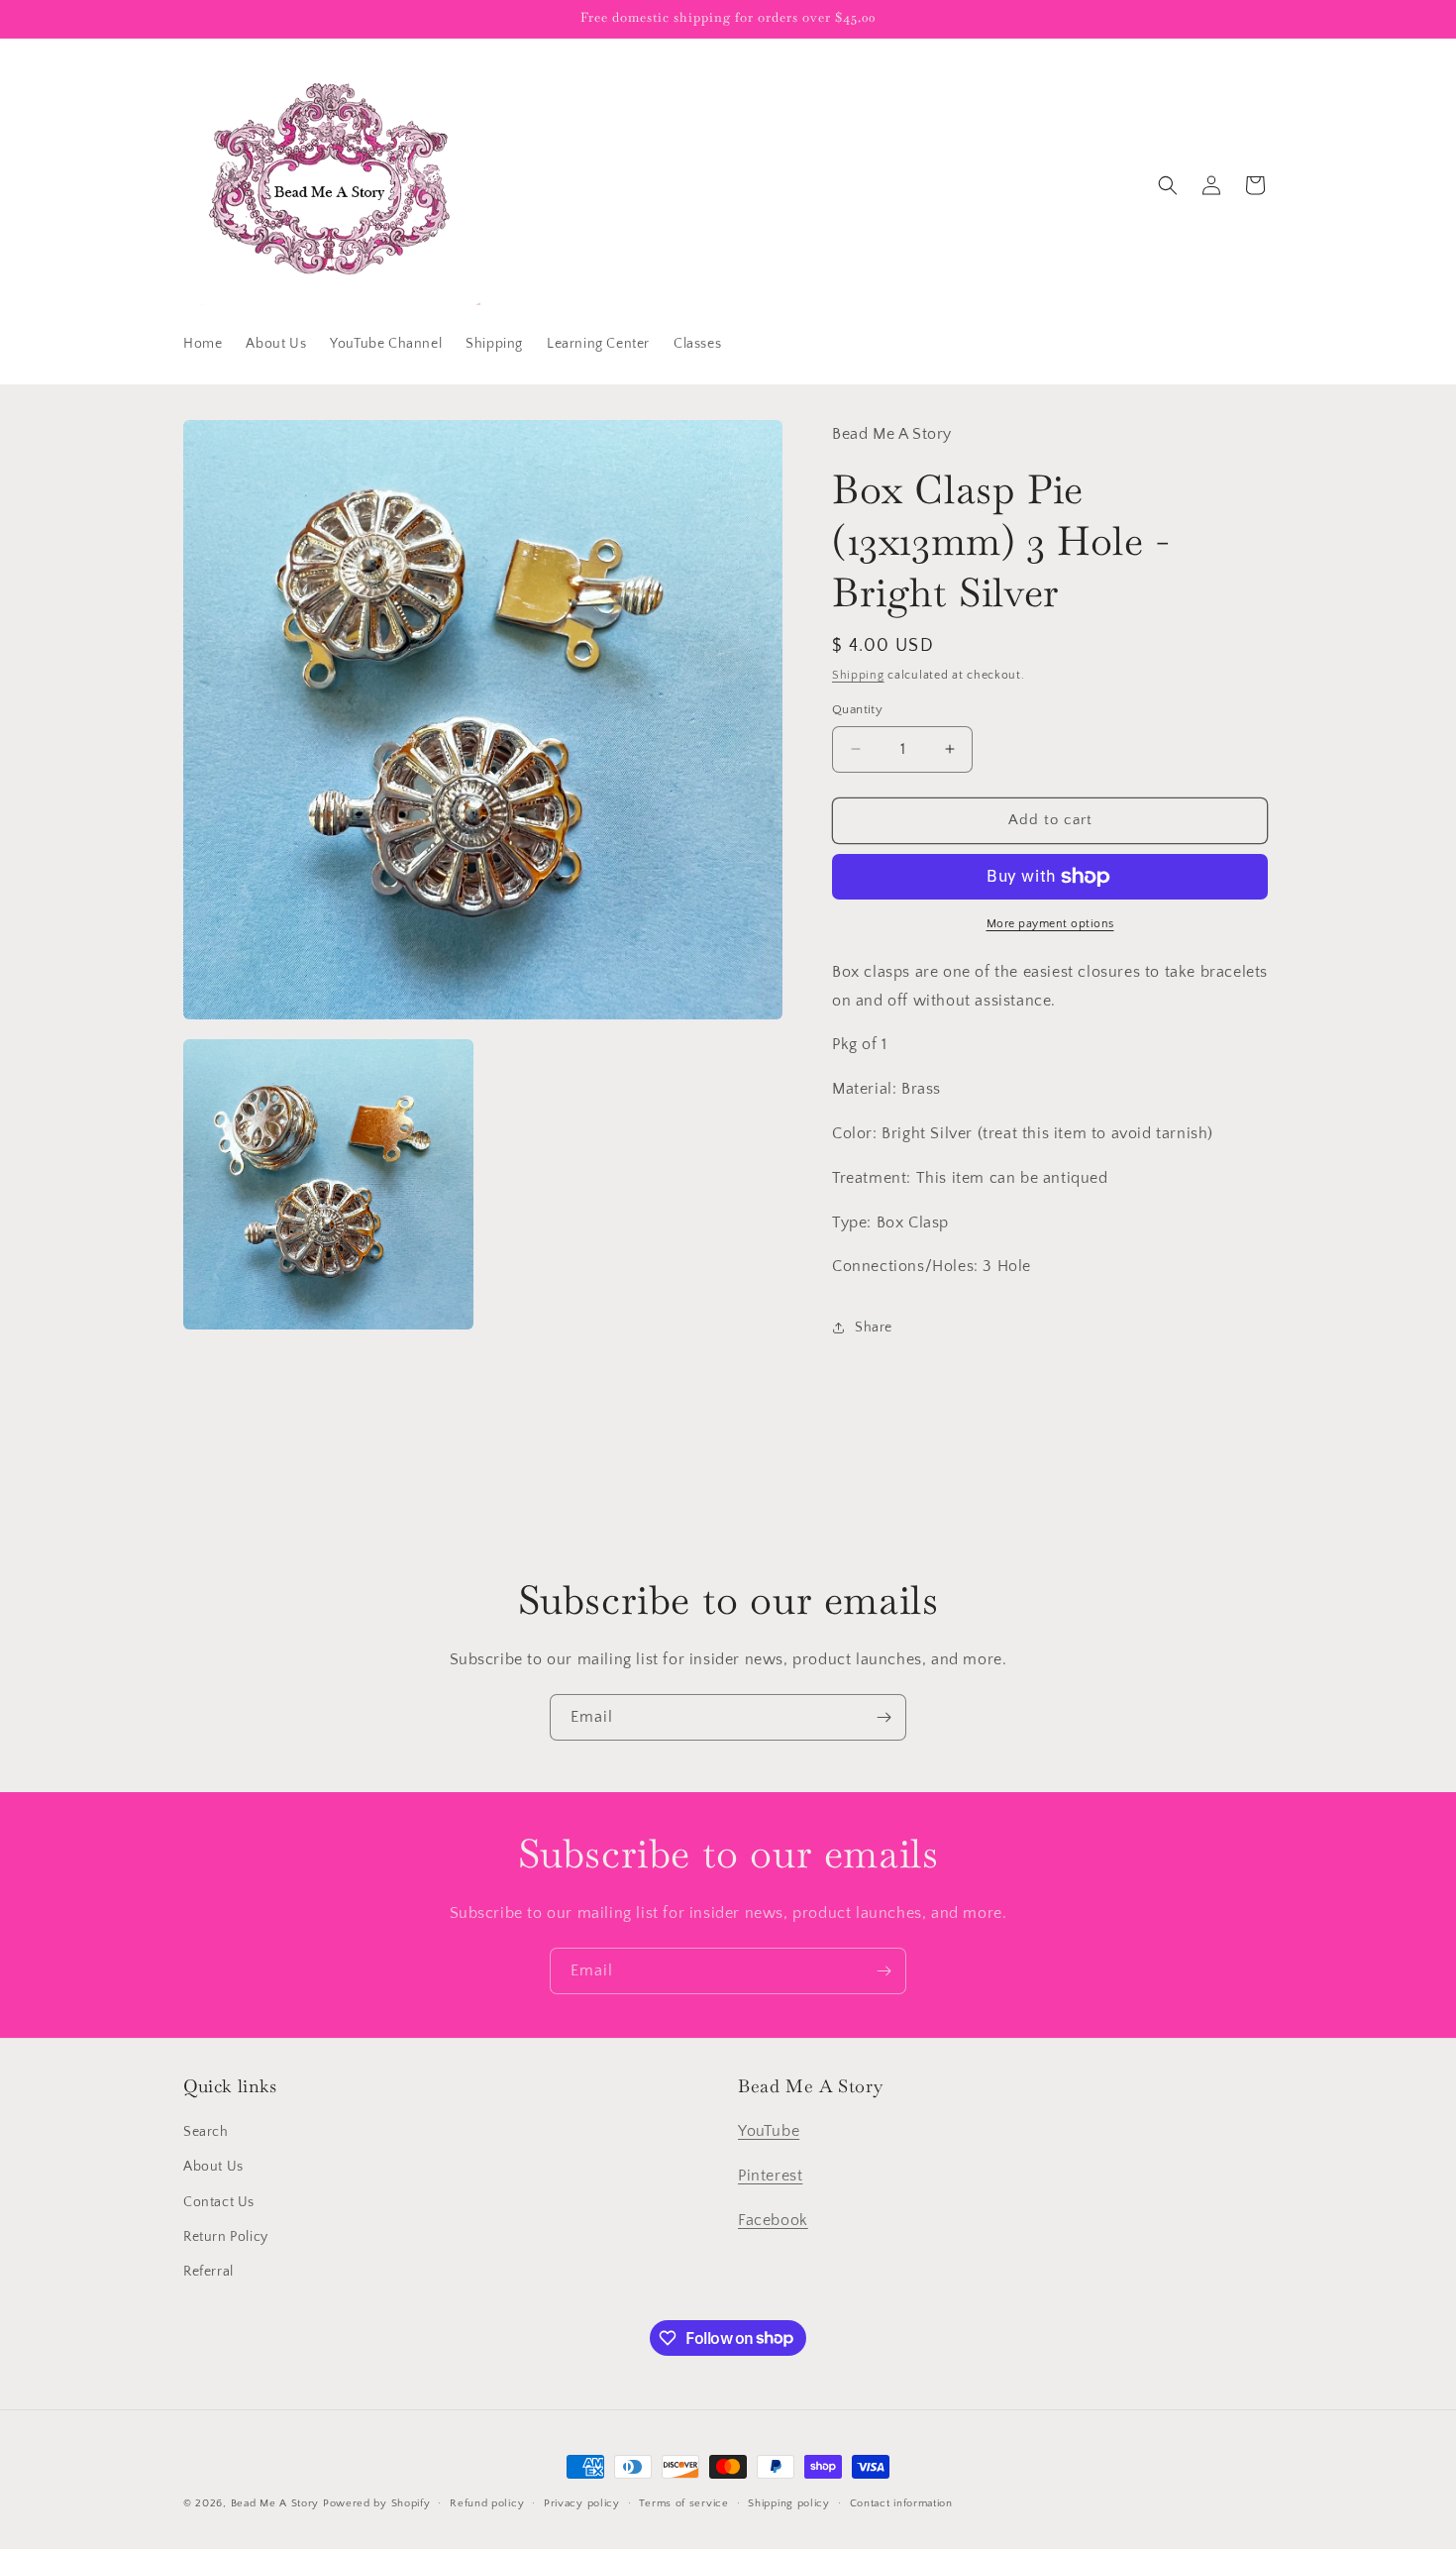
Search (206, 2133)
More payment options (1050, 924)
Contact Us (219, 2202)
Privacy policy (582, 2502)
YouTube (769, 2132)
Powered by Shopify (377, 2503)
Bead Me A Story (275, 2503)
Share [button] (874, 1328)
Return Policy (226, 2237)
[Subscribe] (884, 1717)
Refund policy (487, 2502)
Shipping (858, 675)
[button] (1168, 185)
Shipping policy (789, 2502)
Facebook (773, 2220)
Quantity (857, 709)
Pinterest (770, 2176)
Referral (208, 2272)
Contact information (901, 2502)
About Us (213, 2168)
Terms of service (683, 2502)
